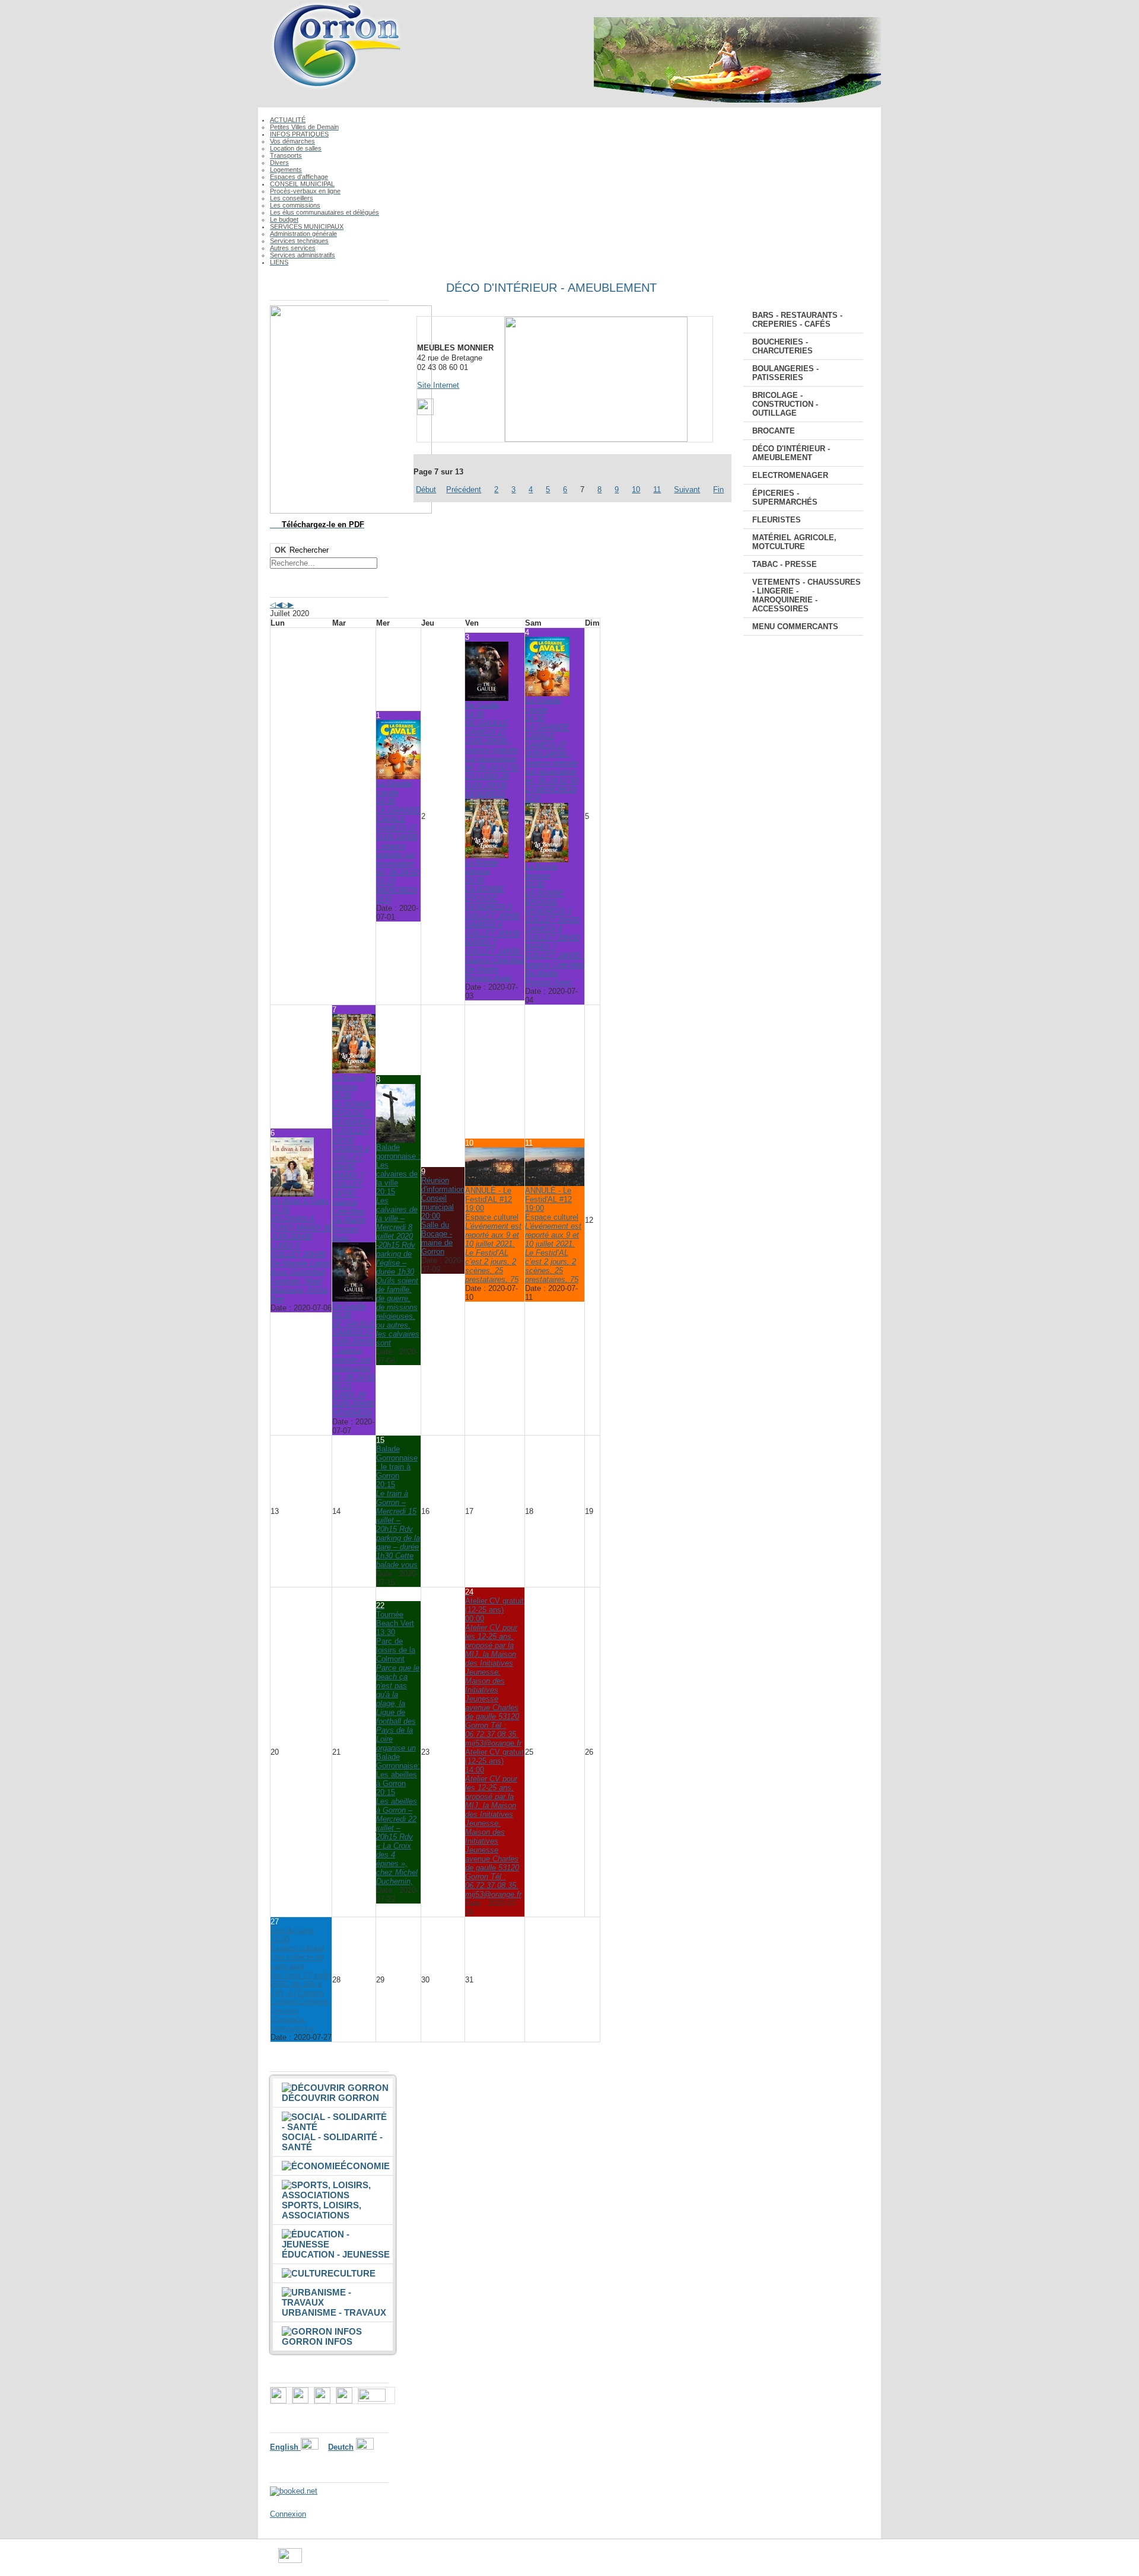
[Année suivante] (285, 605)
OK (280, 550)
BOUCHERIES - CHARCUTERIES (782, 346)
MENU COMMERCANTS (795, 627)
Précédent (464, 490)
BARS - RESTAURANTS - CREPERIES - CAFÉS (797, 320)
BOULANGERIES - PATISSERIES (785, 373)
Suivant (687, 490)
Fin (718, 490)
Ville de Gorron (327, 2560)
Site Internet (438, 385)
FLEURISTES (777, 520)
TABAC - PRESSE (785, 564)
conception (674, 2560)
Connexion (288, 2514)
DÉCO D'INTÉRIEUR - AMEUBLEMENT (791, 453)
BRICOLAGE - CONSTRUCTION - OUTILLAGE (785, 404)
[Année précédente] (273, 605)
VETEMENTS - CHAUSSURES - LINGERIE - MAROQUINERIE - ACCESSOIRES (806, 595)
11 (657, 490)
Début (426, 490)
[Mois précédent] (279, 605)
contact (635, 2560)
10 (636, 490)
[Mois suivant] (291, 605)
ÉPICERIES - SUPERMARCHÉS (785, 498)
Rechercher (309, 550)
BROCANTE (774, 431)
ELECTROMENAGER (790, 475)
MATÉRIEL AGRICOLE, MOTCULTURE (794, 542)
